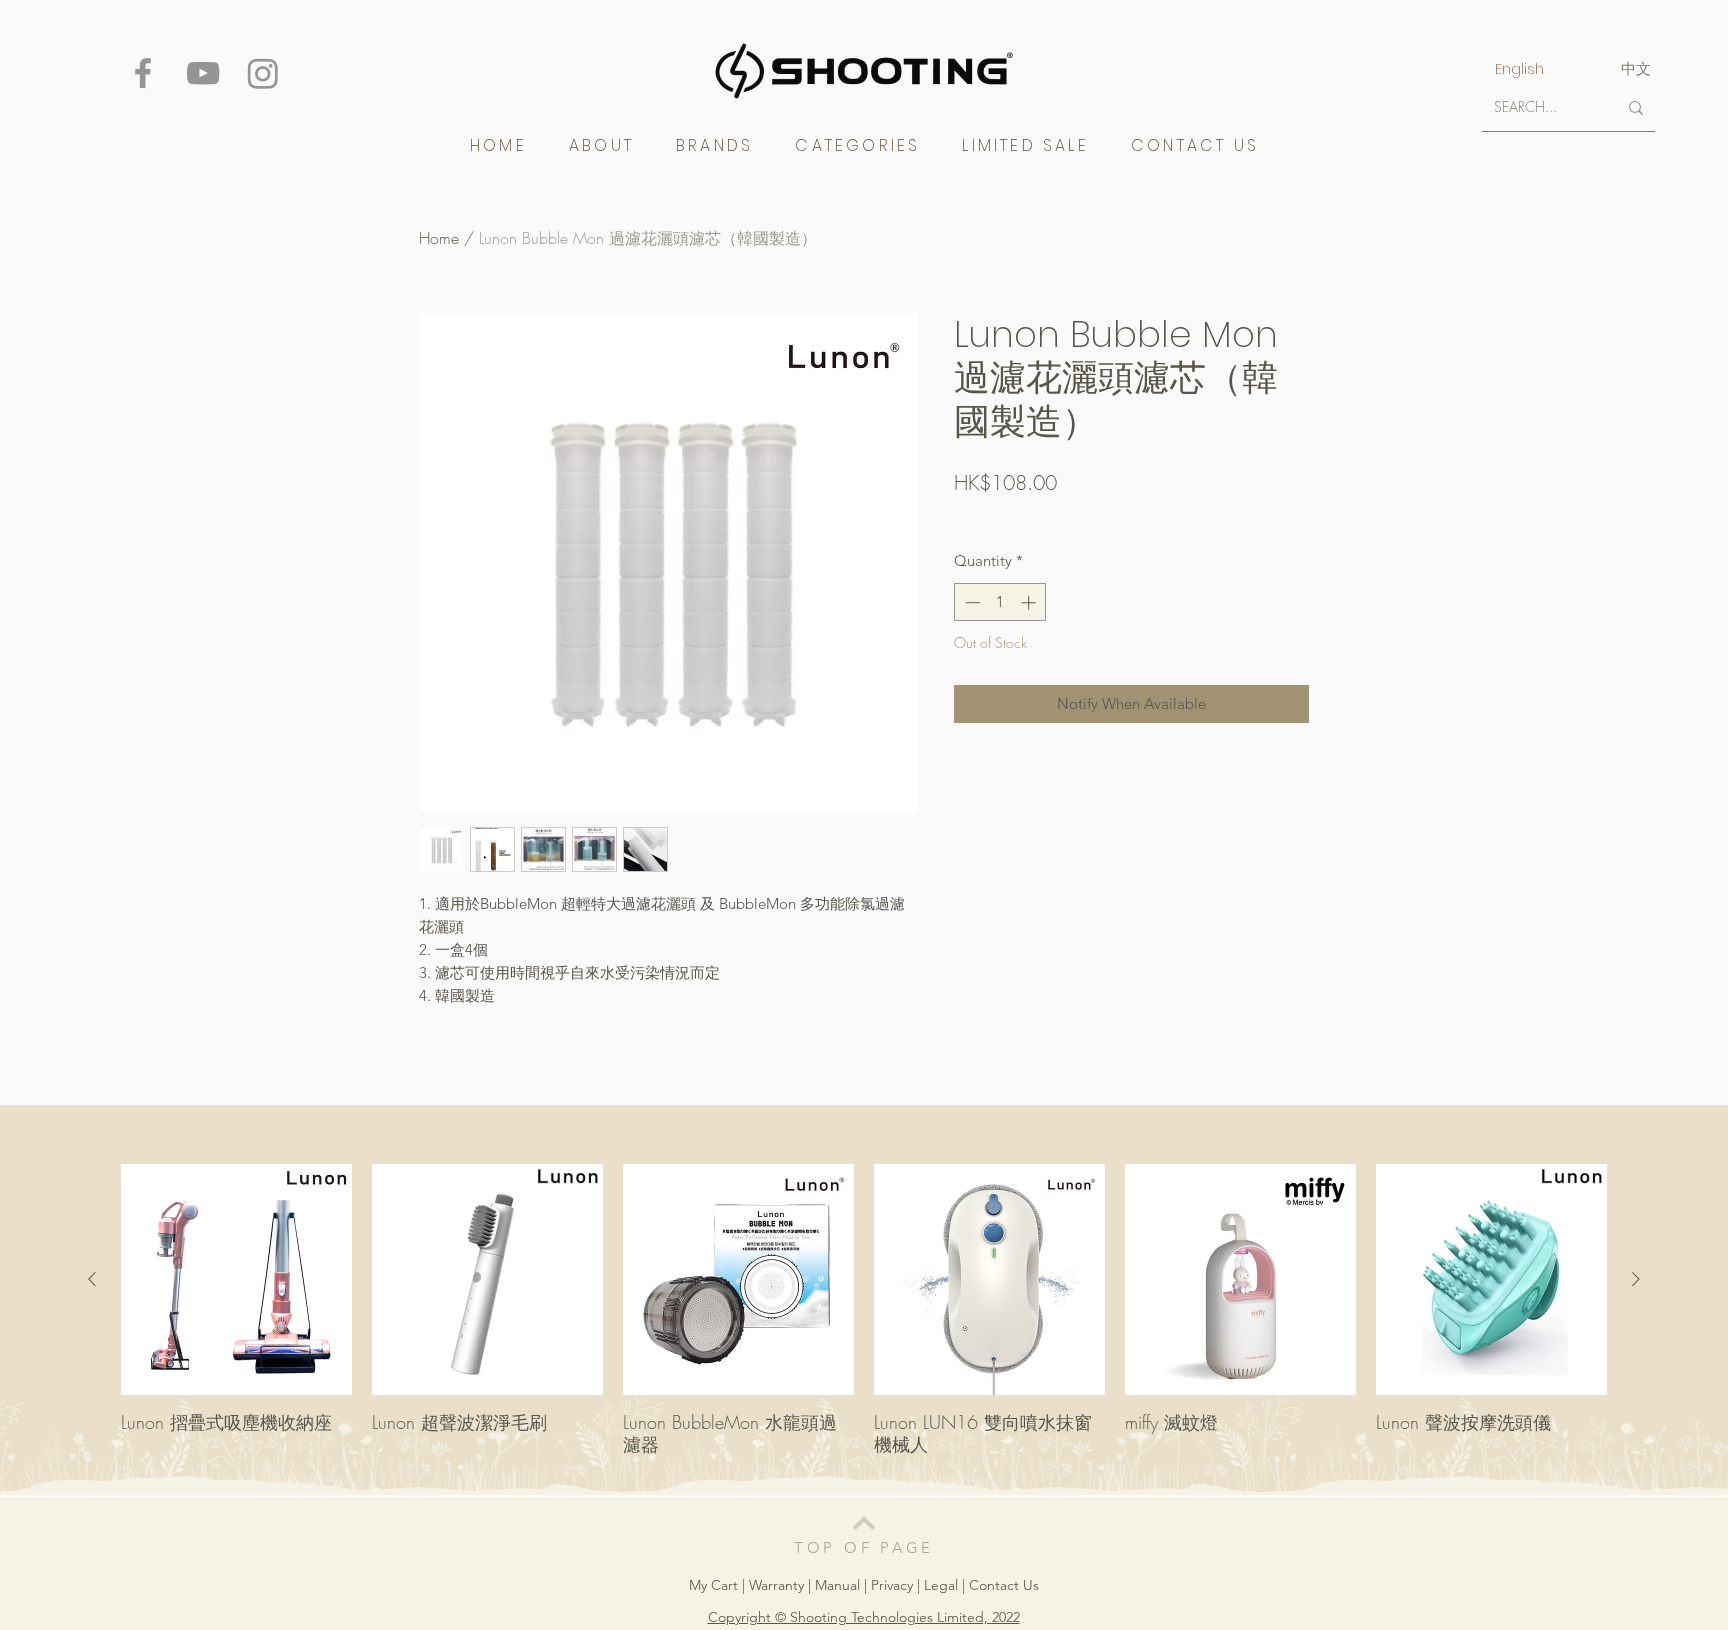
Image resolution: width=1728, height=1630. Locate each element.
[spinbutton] (1000, 602)
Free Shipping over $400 (1028, 516)
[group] (864, 1320)
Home (439, 238)
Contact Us (1004, 1585)
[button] (714, 145)
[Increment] (1030, 602)
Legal (941, 1585)
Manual (837, 1585)
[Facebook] (143, 73)
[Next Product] (1636, 1279)
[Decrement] (970, 602)
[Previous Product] (92, 1279)
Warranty (778, 1585)
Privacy (892, 1585)
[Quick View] (236, 1279)
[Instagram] (263, 73)
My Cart (715, 1585)
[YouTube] (203, 73)
